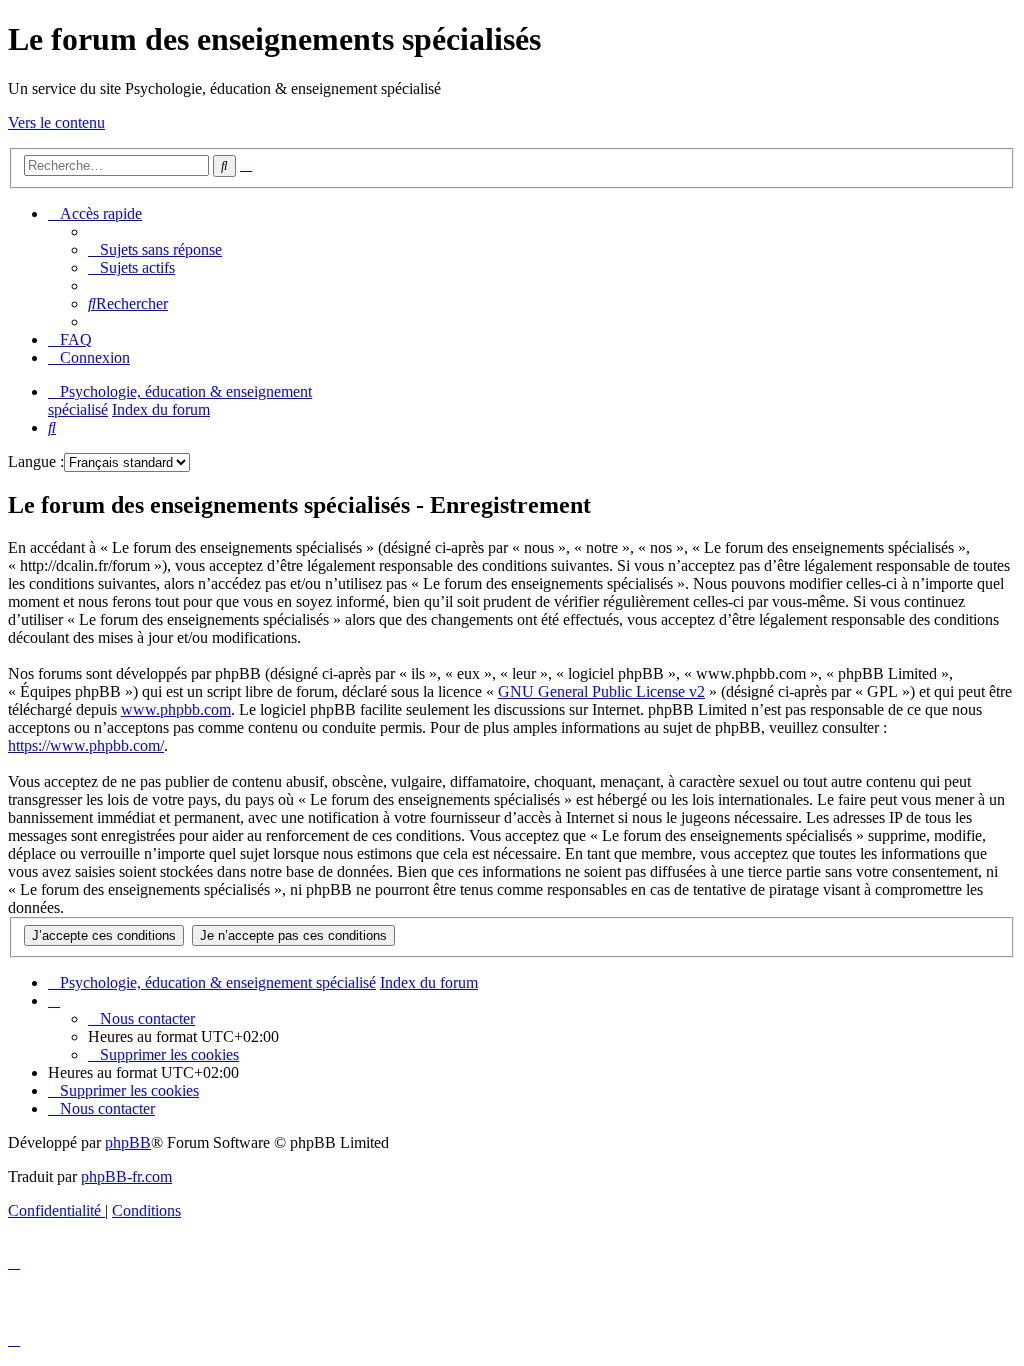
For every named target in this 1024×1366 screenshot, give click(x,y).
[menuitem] (155, 249)
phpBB (128, 1142)
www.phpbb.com (176, 709)
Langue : (36, 461)
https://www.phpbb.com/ (86, 745)
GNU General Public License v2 (601, 691)
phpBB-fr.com (126, 1176)
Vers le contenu (56, 122)
